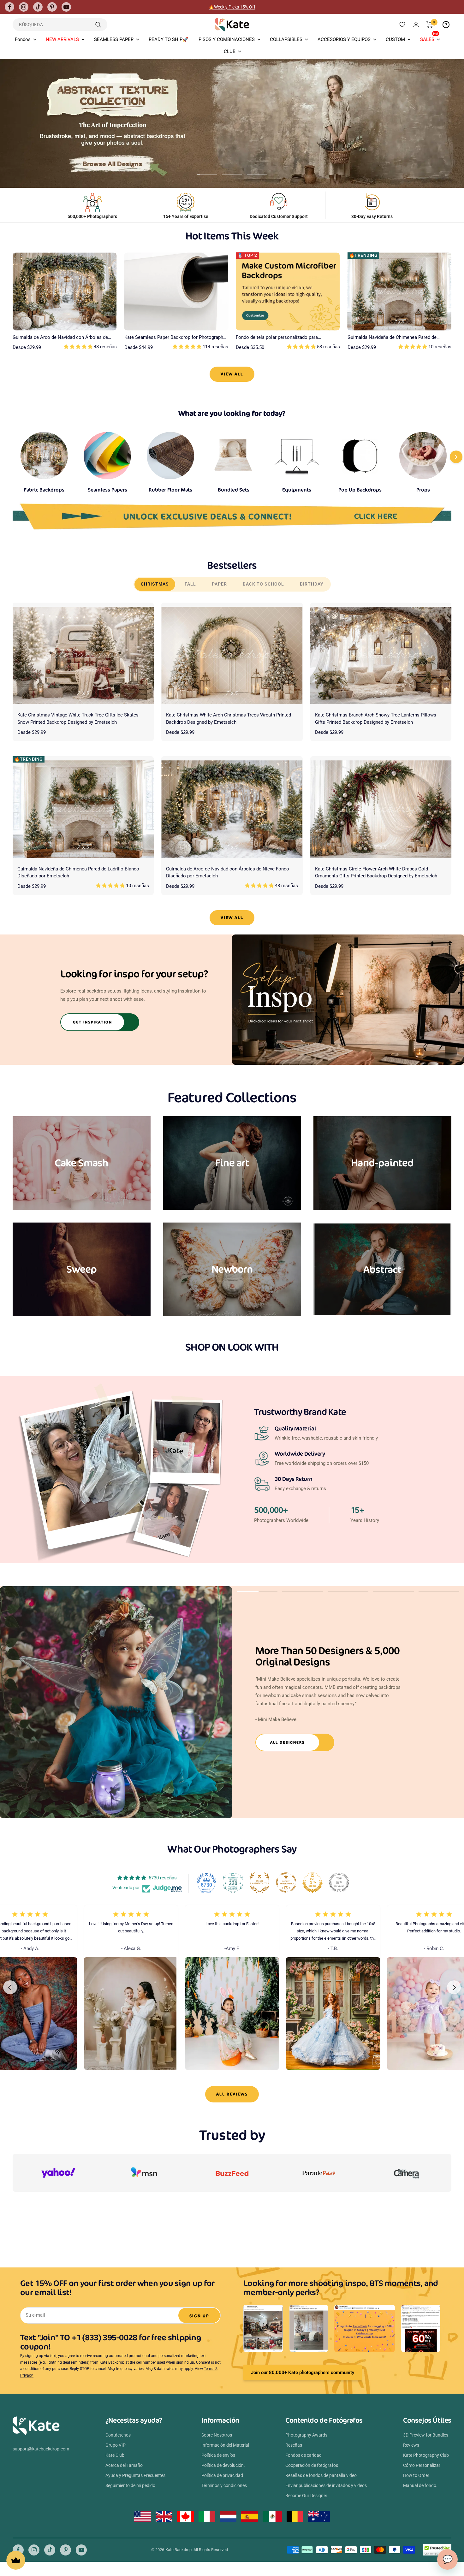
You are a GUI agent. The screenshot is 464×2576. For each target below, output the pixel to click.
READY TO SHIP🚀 (169, 39)
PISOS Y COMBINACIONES (227, 39)
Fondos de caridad (303, 2455)
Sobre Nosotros (217, 2435)
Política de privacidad (222, 2475)
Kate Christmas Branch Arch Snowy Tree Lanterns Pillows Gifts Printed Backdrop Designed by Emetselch (376, 719)
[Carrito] (430, 25)
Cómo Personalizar (422, 2465)
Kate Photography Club (426, 2455)
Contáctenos (118, 2435)
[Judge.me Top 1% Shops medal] (312, 1883)
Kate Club (115, 2455)
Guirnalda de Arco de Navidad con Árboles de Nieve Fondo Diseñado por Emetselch (60, 338)
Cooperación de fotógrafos (312, 2465)
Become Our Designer (306, 2496)
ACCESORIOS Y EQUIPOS (344, 39)
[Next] (454, 1987)
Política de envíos (218, 2455)
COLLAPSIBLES (286, 39)
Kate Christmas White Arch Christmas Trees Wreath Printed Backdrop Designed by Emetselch (229, 719)
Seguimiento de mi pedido (130, 2485)
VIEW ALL (232, 374)
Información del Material (225, 2445)
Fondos (23, 39)
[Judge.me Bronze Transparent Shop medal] (286, 1883)
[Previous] (10, 1987)
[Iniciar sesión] (416, 24)
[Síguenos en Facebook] (9, 7)
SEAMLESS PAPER (114, 39)
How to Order (416, 2475)
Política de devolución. (223, 2465)
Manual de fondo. (420, 2485)
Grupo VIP (116, 2445)
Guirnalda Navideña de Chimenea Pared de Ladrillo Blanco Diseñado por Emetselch (392, 338)
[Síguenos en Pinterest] (52, 7)
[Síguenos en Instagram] (24, 7)
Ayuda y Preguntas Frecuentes (135, 2475)
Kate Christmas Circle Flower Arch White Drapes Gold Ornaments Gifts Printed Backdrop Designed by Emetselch (376, 872)
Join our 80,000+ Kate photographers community (303, 2373)
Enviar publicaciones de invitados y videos (326, 2485)
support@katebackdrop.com (41, 2449)
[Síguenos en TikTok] (38, 7)
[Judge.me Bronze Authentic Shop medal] (259, 1883)
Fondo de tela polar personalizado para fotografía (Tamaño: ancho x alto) (277, 338)
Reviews (411, 2445)
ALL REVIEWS (232, 2094)
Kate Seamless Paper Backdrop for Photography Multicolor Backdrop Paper (175, 338)
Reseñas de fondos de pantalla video (321, 2475)
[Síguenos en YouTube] (66, 7)
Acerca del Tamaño (124, 2465)
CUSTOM (395, 39)
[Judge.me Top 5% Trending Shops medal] (339, 1883)
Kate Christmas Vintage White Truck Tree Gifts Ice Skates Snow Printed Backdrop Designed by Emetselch (78, 719)
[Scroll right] (456, 457)
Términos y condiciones (224, 2485)
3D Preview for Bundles (426, 2435)
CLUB (230, 51)
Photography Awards (306, 2435)
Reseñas (294, 2445)
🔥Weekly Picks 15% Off (232, 9)
